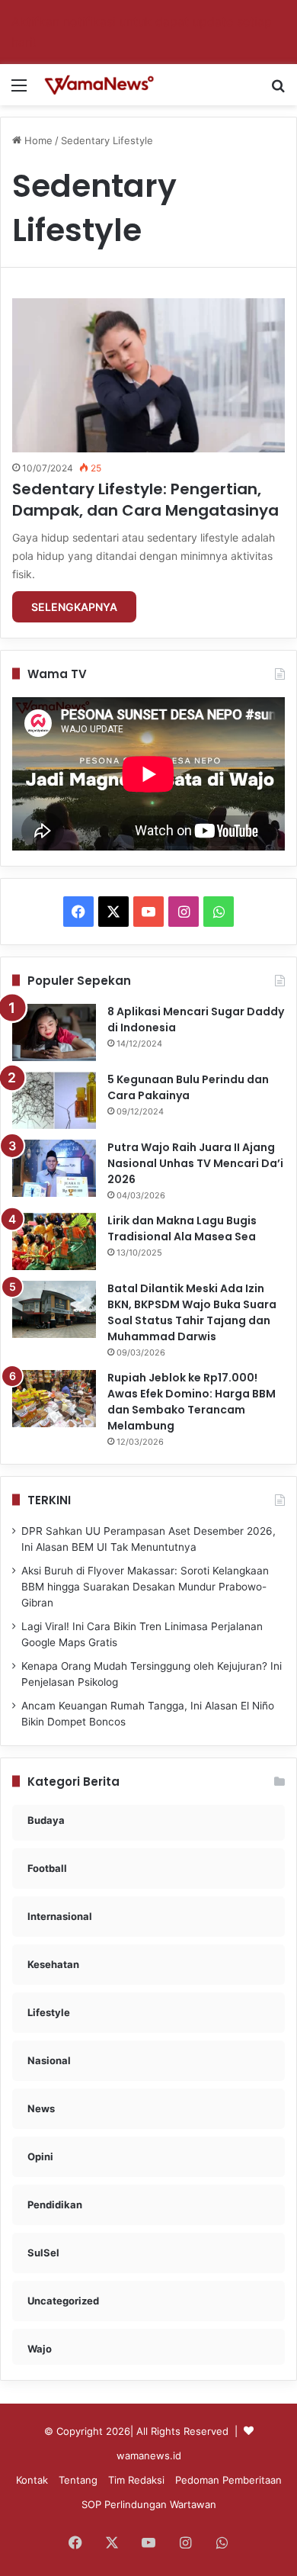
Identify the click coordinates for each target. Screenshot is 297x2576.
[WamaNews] (99, 85)
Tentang (78, 2480)
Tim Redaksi (136, 2480)
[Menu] (19, 90)
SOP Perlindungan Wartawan (149, 2504)
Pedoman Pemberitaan (228, 2480)
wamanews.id (149, 2455)
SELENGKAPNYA (74, 607)
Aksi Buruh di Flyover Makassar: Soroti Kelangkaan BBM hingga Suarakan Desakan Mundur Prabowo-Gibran (145, 1587)
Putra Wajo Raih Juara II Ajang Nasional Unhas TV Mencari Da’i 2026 (195, 1163)
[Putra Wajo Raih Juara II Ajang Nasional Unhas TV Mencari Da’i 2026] (54, 1168)
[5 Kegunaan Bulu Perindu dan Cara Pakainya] (54, 1100)
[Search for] (278, 90)
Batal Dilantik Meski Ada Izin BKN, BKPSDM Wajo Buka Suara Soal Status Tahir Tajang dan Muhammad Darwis (192, 1312)
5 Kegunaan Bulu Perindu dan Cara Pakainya (188, 1087)
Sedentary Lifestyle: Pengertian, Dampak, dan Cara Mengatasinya (145, 500)
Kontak (32, 2480)
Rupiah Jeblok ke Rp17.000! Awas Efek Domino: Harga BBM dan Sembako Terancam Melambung (192, 1402)
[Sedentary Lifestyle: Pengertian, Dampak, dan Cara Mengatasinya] (148, 375)
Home (37, 140)
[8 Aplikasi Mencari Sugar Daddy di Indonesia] (54, 1032)
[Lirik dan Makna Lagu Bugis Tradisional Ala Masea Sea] (54, 1241)
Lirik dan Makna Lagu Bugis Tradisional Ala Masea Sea (182, 1229)
